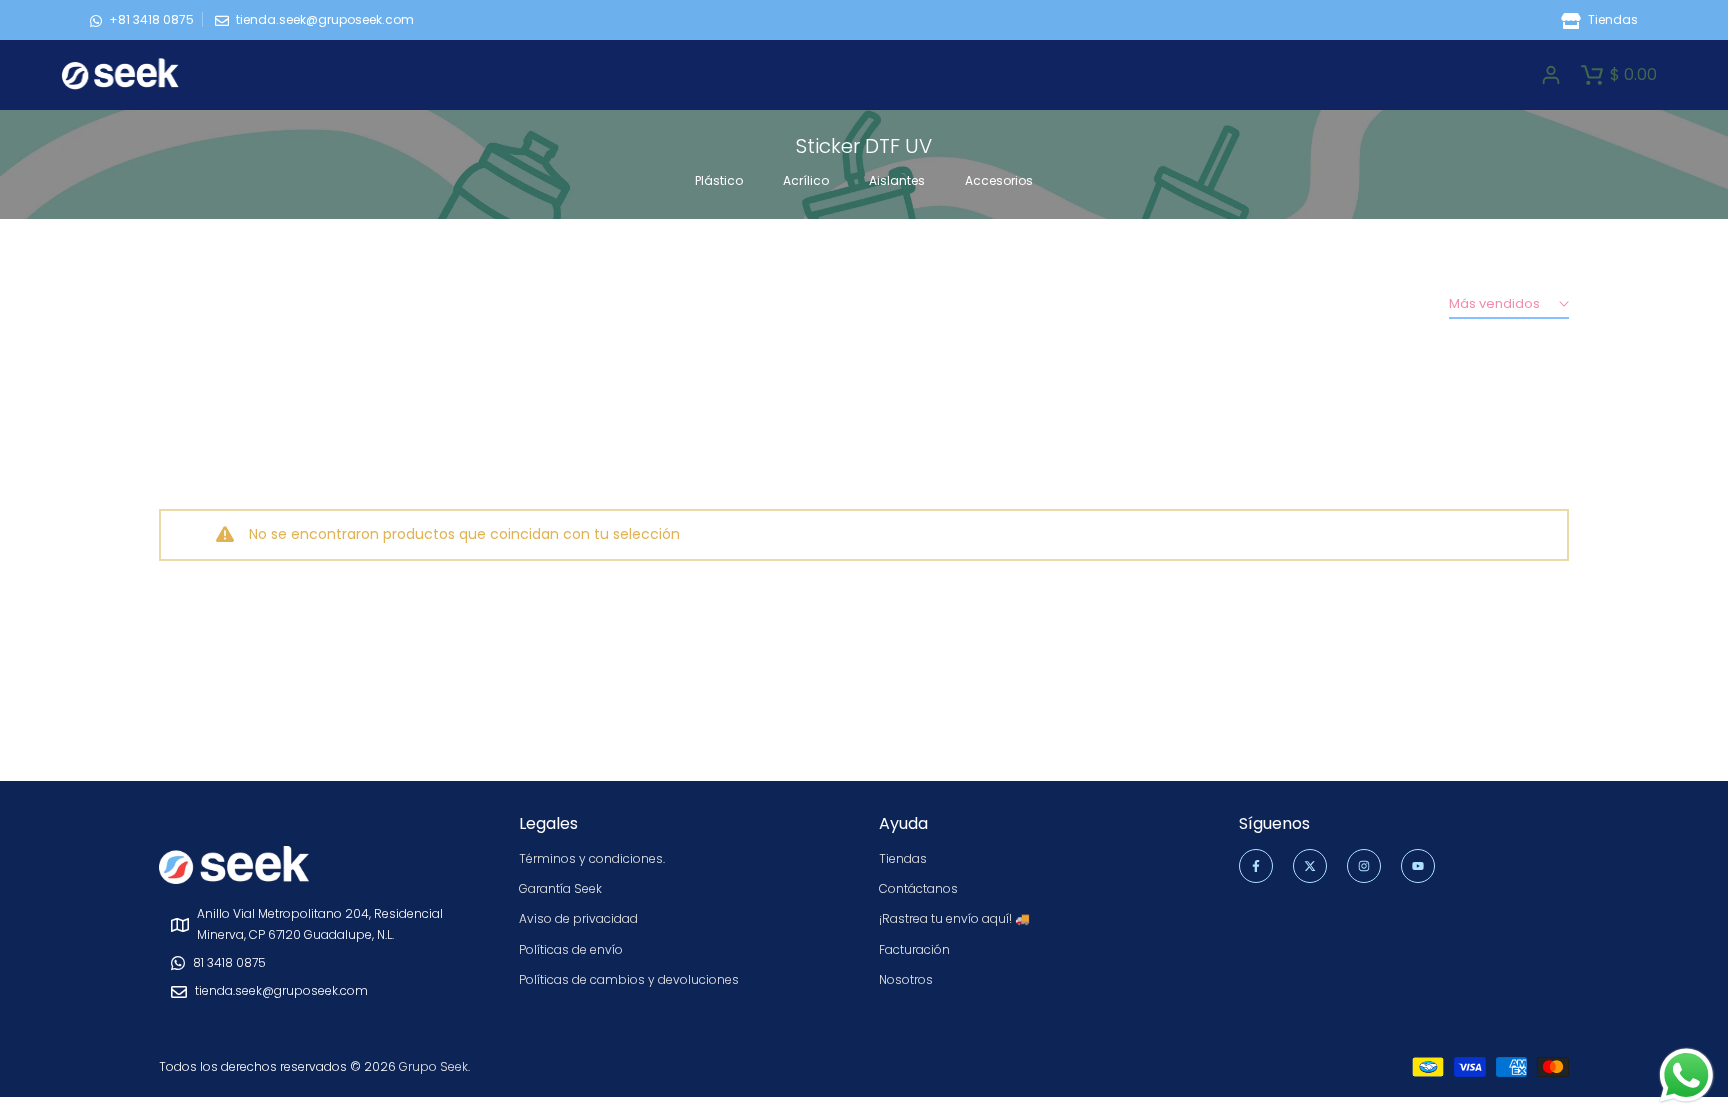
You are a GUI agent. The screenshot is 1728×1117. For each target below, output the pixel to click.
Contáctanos (918, 888)
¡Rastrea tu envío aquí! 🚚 (954, 918)
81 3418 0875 (229, 962)
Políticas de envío (571, 949)
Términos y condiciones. (592, 858)
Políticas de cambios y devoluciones (629, 979)
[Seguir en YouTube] (1418, 866)
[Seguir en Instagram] (1364, 866)
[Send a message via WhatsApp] (1686, 1075)
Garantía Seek (560, 888)
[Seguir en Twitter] (1310, 866)
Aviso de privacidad (578, 918)
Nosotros (906, 979)
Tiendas (1611, 19)
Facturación (914, 949)
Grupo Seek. (434, 1066)
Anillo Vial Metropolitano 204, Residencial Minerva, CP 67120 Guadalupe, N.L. (320, 923)
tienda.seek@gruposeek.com (325, 19)
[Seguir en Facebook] (1256, 866)
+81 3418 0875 (151, 19)
